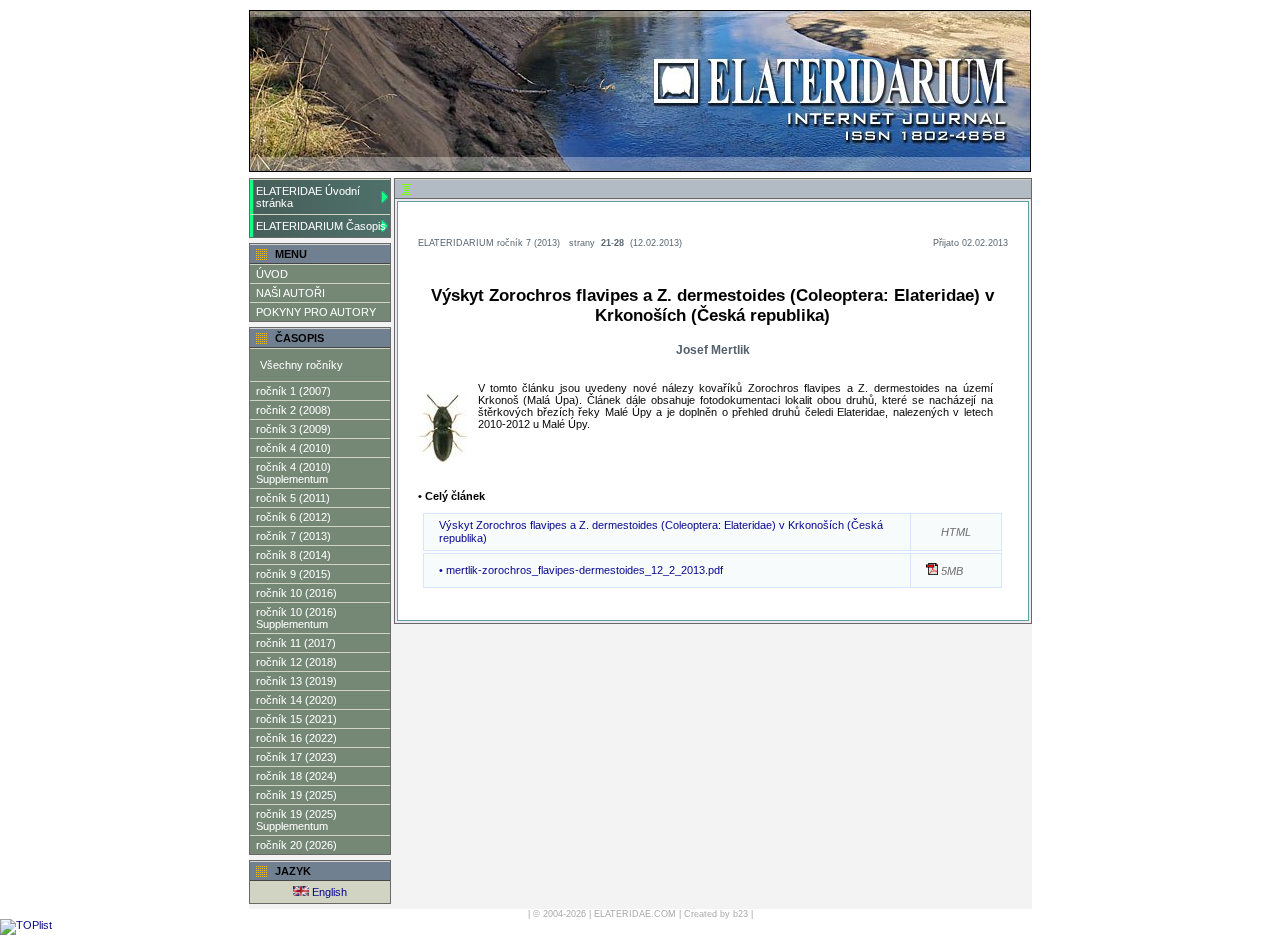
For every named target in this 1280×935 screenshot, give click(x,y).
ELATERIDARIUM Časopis (321, 226)
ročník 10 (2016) (296, 593)
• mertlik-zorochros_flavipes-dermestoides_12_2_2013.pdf (581, 570)
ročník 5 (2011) (293, 498)
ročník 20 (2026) (296, 845)
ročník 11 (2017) (296, 643)
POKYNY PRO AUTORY (316, 312)
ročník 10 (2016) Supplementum (296, 618)
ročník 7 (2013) (293, 536)
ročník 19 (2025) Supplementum (296, 820)
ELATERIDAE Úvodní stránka (308, 197)
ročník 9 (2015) (293, 574)
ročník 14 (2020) (296, 700)
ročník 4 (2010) (293, 448)
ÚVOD (272, 274)
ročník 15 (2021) (296, 719)
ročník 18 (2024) (296, 776)
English (328, 892)
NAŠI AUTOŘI (290, 293)
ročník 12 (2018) (296, 662)
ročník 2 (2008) (293, 410)
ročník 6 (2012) (293, 517)
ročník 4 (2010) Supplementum (293, 473)
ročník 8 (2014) (293, 555)
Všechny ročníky (301, 365)
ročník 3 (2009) (293, 429)
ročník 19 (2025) (296, 795)
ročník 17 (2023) (296, 757)
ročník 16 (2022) (296, 738)
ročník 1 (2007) (293, 391)
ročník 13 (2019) (296, 681)
